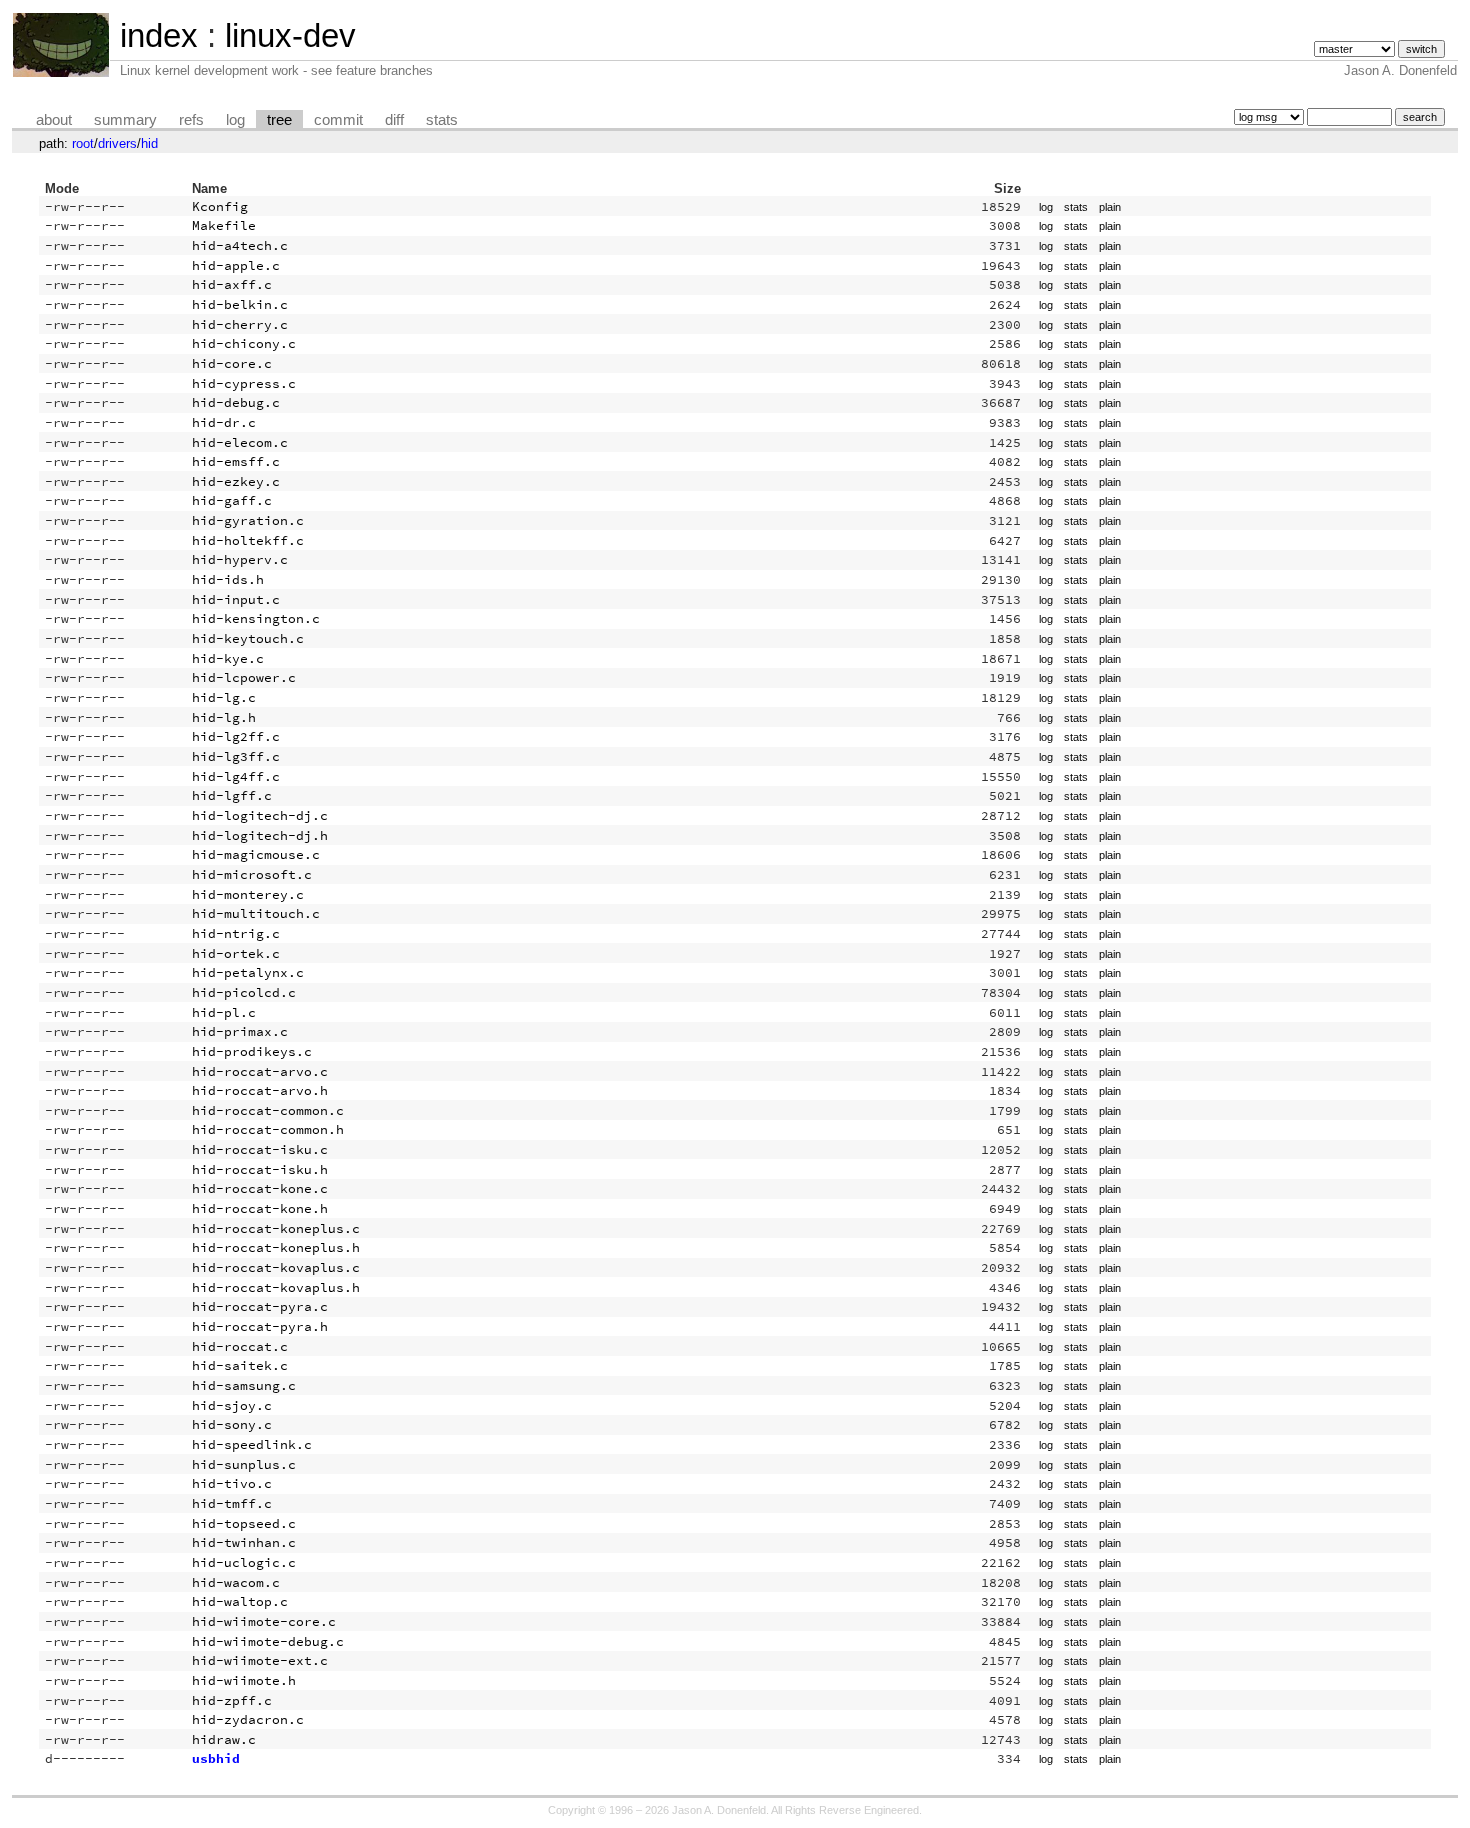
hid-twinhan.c (244, 1542)
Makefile (224, 225)
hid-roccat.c (240, 1346)
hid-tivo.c (232, 1483)
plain (1110, 207)
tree (279, 120)
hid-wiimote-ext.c (260, 1660)
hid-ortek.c (236, 953)
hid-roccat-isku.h (260, 1169)
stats (442, 120)
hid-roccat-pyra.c (260, 1306)
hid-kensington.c (256, 618)
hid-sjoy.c (232, 1405)
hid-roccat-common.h (268, 1129)
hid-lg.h (224, 717)
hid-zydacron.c (248, 1719)
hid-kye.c (228, 658)
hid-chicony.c (244, 343)
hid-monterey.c (248, 894)
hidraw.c (224, 1739)
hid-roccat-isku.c (260, 1149)
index (159, 35)
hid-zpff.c (232, 1700)
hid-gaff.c (232, 500)
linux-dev (290, 35)
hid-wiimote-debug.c (268, 1641)
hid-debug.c (236, 402)
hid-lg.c (224, 697)
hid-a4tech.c (240, 245)
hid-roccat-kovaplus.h (276, 1287)
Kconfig (220, 206)
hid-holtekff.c (248, 540)
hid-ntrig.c (236, 933)
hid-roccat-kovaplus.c (276, 1267)
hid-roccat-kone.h (260, 1208)
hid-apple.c (236, 265)
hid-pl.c (224, 1012)
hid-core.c (232, 363)
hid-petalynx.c (248, 972)
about (54, 120)
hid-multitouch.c (256, 913)
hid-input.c (236, 599)
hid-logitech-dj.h (260, 835)
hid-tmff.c (232, 1503)
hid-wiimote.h (244, 1680)
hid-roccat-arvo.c (260, 1071)
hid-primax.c (240, 1031)
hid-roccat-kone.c (260, 1188)
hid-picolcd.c (244, 992)
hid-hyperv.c (240, 559)
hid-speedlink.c (252, 1444)
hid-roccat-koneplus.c (276, 1228)
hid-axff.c (232, 284)
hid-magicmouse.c (256, 854)
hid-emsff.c (236, 461)
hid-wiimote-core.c (264, 1621)
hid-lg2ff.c (236, 736)
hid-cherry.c (240, 324)
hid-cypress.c (244, 383)
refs (191, 120)
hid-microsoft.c (252, 874)
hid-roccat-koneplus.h (276, 1247)
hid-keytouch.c (248, 638)
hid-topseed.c (244, 1523)
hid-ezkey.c (236, 481)
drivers (117, 143)
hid (149, 143)
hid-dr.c (224, 422)
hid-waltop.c (240, 1601)
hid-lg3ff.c (236, 756)
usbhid (216, 1758)
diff (394, 120)
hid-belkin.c (240, 304)
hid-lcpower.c (244, 677)
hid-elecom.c (240, 442)
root (83, 143)
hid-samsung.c (244, 1385)
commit (338, 120)
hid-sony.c (232, 1424)
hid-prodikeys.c (252, 1051)
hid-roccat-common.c (268, 1110)
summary (125, 120)
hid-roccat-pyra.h (260, 1326)
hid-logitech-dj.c (260, 815)
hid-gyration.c (248, 520)
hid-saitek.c (240, 1365)
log (235, 120)
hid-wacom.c (236, 1582)
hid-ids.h (228, 579)
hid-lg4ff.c (236, 776)
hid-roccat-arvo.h (260, 1090)
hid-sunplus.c (244, 1464)
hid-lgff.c (232, 795)
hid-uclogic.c (244, 1562)
